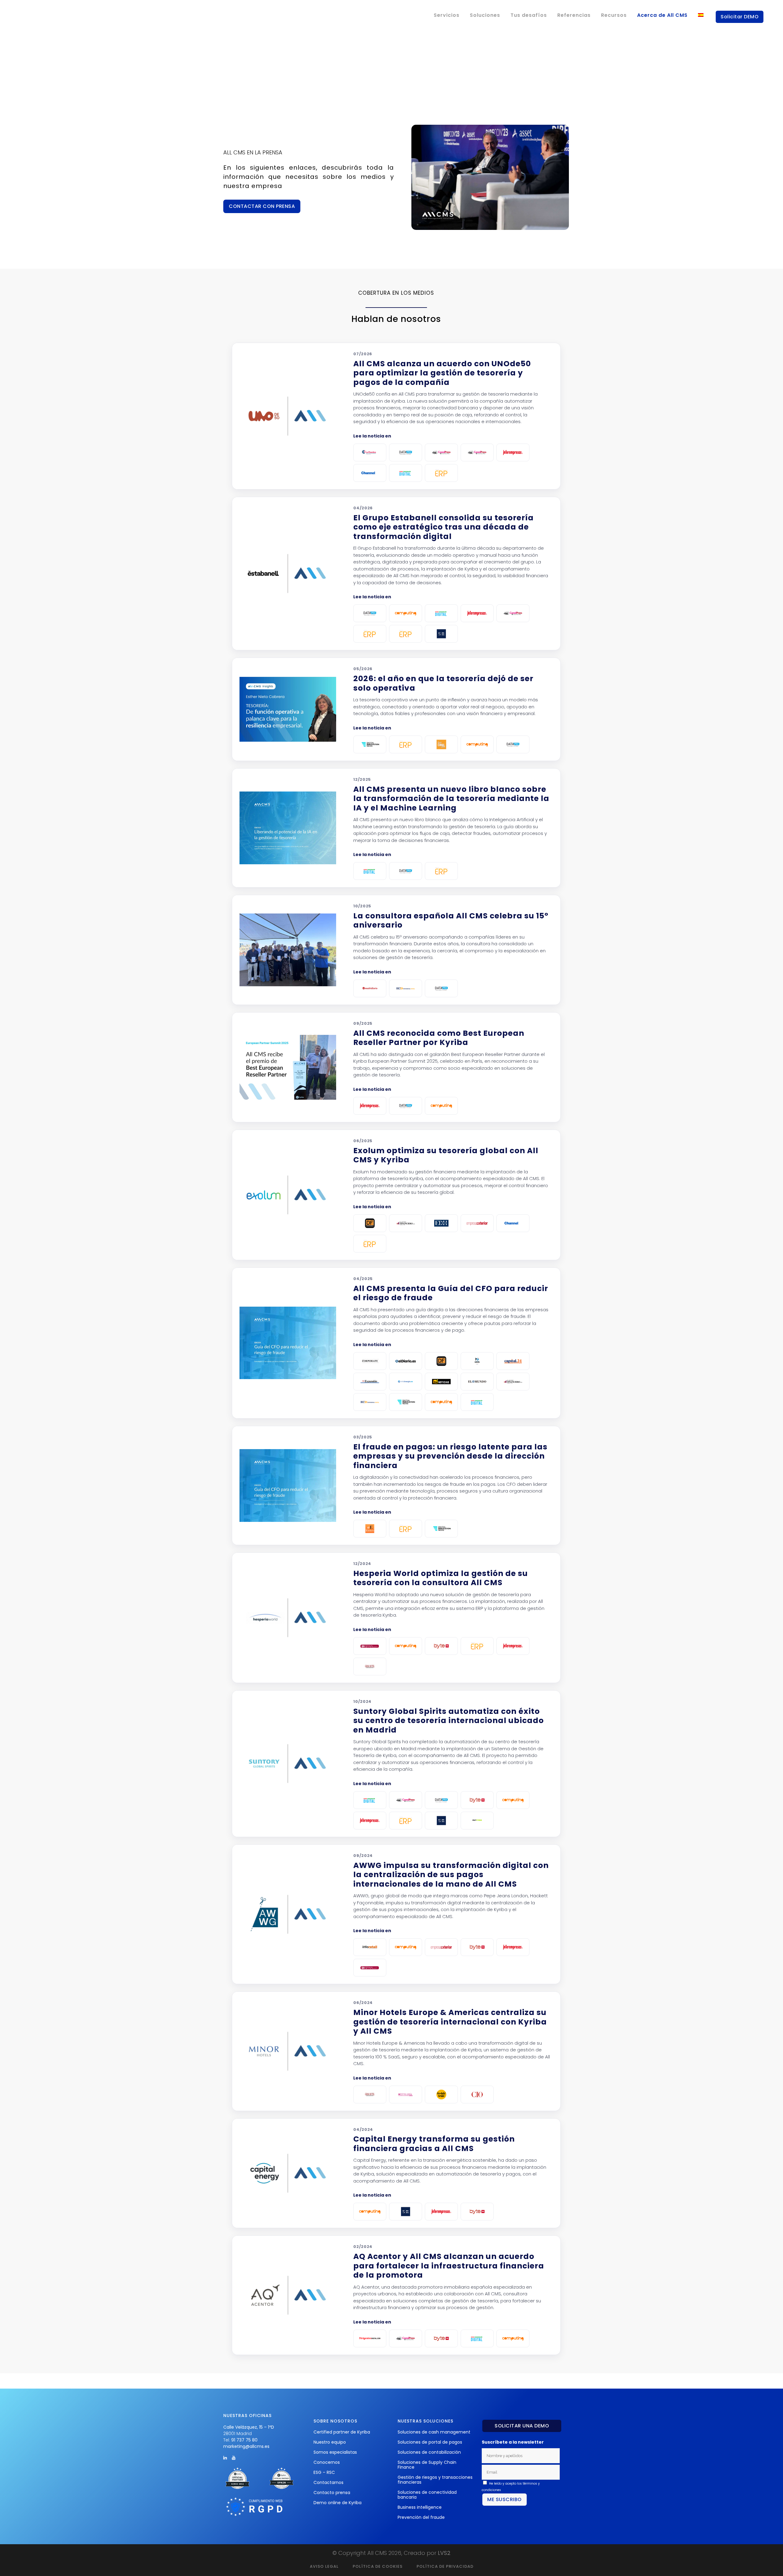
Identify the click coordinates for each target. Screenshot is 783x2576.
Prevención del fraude (421, 2517)
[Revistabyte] (441, 1646)
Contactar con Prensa (262, 206)
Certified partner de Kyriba (342, 2432)
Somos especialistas (335, 2452)
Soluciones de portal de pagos (430, 2442)
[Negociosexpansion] (370, 1382)
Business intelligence (420, 2507)
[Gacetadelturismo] (441, 2094)
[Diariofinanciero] (370, 1223)
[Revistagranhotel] (370, 1666)
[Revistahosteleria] (406, 2094)
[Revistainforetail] (370, 1947)
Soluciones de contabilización (429, 2452)
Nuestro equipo (330, 2442)
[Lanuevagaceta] (477, 1361)
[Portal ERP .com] (441, 473)
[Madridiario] (370, 988)
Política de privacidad (445, 2566)
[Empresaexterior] (477, 1223)
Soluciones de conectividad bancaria (427, 2495)
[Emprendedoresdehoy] (441, 1223)
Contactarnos (328, 2482)
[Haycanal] (441, 744)
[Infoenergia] (406, 1382)
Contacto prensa (332, 2493)
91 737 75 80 (244, 2440)
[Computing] (406, 613)
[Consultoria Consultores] (441, 634)
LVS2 (444, 2553)
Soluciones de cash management (434, 2432)
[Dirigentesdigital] (370, 2338)
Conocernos (327, 2462)
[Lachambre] (370, 452)
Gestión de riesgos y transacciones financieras (435, 2480)
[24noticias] (441, 1382)
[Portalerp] (370, 634)
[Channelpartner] (370, 473)
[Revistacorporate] (370, 1361)
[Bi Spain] (370, 1646)
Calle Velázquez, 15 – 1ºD (249, 2427)
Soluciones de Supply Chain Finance (427, 2465)
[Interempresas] (513, 452)
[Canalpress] (441, 452)
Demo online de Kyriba (338, 2503)
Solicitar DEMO (740, 17)
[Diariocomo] (406, 1361)
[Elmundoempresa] (477, 1382)
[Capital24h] (513, 1361)
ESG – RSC (324, 2472)
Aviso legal (324, 2566)
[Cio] (477, 2094)
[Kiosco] (370, 1529)
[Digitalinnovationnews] (370, 744)
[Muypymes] (477, 1821)
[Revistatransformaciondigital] (406, 473)
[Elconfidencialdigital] (406, 988)
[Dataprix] (406, 452)
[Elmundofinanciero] (406, 1223)
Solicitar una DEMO (522, 2426)
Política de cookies (378, 2566)
